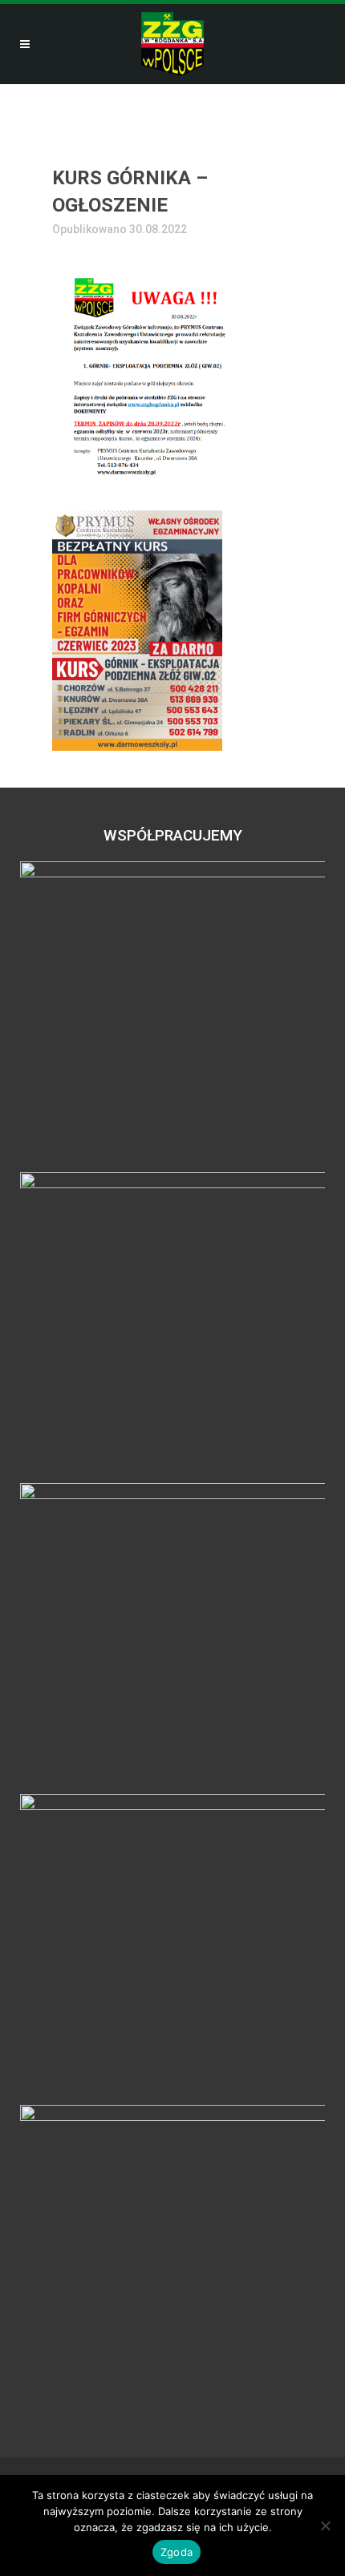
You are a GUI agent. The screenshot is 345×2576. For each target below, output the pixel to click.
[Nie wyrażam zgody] (325, 2526)
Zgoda (177, 2552)
